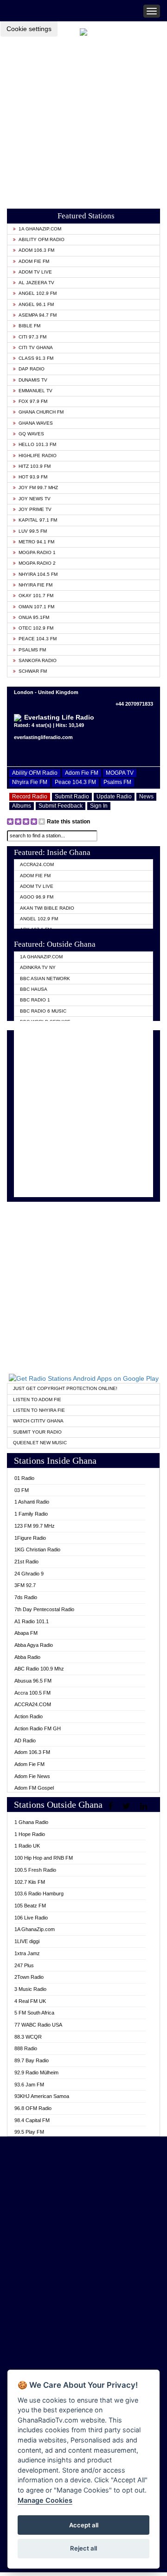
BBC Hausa (34, 989)
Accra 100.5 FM (32, 1693)
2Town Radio (29, 1977)
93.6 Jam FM (29, 2085)
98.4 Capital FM (32, 2120)
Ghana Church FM (41, 412)
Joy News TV (35, 499)
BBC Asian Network (45, 979)
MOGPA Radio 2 (37, 563)
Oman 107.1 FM (36, 607)
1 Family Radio (31, 1514)
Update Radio (114, 797)
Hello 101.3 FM (37, 444)
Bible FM (29, 326)
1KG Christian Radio (37, 1549)
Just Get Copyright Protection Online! (65, 1388)
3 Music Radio (30, 1989)
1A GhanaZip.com (40, 229)
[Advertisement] (83, 120)
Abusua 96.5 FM (33, 1681)
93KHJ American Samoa (42, 2096)
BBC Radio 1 (35, 1000)
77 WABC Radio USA (38, 2025)
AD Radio (25, 1741)
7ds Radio (26, 1597)
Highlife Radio (38, 456)
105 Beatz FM (30, 1906)
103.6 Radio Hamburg (39, 1894)
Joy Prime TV (35, 509)
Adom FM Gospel (34, 1788)
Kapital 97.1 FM (38, 520)
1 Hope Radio (30, 1834)
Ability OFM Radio (42, 239)
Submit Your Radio (37, 1432)
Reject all (83, 2548)
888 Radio (26, 2048)
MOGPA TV (120, 773)
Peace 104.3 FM (38, 639)
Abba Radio (27, 1657)
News (146, 797)
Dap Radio (32, 369)
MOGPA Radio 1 (37, 552)
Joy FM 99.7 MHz (38, 488)
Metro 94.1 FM (36, 542)
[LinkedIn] (145, 1806)
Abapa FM (26, 1633)
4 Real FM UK (30, 2001)
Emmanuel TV (35, 391)
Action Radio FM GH (38, 1728)
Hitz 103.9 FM (35, 466)
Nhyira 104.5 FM (38, 574)
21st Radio (26, 1562)
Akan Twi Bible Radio (47, 908)
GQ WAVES (31, 434)
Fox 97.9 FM (33, 401)
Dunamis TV (33, 380)
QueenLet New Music (40, 1443)
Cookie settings (29, 29)
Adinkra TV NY (38, 967)
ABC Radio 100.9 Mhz (39, 1669)
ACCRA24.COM (37, 864)
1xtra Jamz (27, 1953)
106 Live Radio (31, 1918)
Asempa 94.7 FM (38, 315)
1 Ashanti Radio (32, 1502)
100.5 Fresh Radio (35, 1870)
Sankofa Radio (38, 660)
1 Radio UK (27, 1846)
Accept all (84, 2525)
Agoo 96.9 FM (37, 897)
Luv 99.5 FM (33, 531)
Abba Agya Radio (34, 1645)
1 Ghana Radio (31, 1822)
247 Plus (24, 1965)
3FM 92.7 (25, 1585)
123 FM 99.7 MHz (35, 1526)
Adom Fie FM (34, 261)
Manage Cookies (45, 2500)
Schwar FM (33, 671)
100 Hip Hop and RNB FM (44, 1858)
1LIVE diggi (27, 1941)
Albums (22, 806)
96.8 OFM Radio (33, 2108)
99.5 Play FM (29, 2132)
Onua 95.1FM (34, 617)
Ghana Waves (36, 423)
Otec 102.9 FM (36, 628)
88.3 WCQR (28, 2037)
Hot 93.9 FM (33, 477)
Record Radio (30, 797)
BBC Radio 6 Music (43, 1011)
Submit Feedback (61, 806)
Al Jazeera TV (36, 283)
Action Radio (29, 1716)
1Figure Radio (30, 1538)
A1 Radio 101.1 (32, 1621)
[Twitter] (128, 1806)
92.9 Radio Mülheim (36, 2072)
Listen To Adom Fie (37, 1400)
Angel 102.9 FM (38, 293)
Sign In (99, 806)
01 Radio (24, 1478)
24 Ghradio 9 (29, 1574)
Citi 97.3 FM (32, 337)
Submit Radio (72, 797)
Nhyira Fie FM (35, 585)
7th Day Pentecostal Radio (44, 1609)
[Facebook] (112, 1806)
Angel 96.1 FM (36, 304)
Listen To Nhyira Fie (39, 1410)
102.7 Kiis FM (30, 1882)
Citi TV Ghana (36, 348)
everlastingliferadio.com (43, 737)
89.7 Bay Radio (32, 2060)
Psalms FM (32, 650)
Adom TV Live (35, 272)
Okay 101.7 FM (36, 596)
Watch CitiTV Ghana (38, 1421)
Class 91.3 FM (36, 358)
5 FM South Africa (34, 2013)
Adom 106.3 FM (36, 250)
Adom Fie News (32, 1776)
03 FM (22, 1490)
